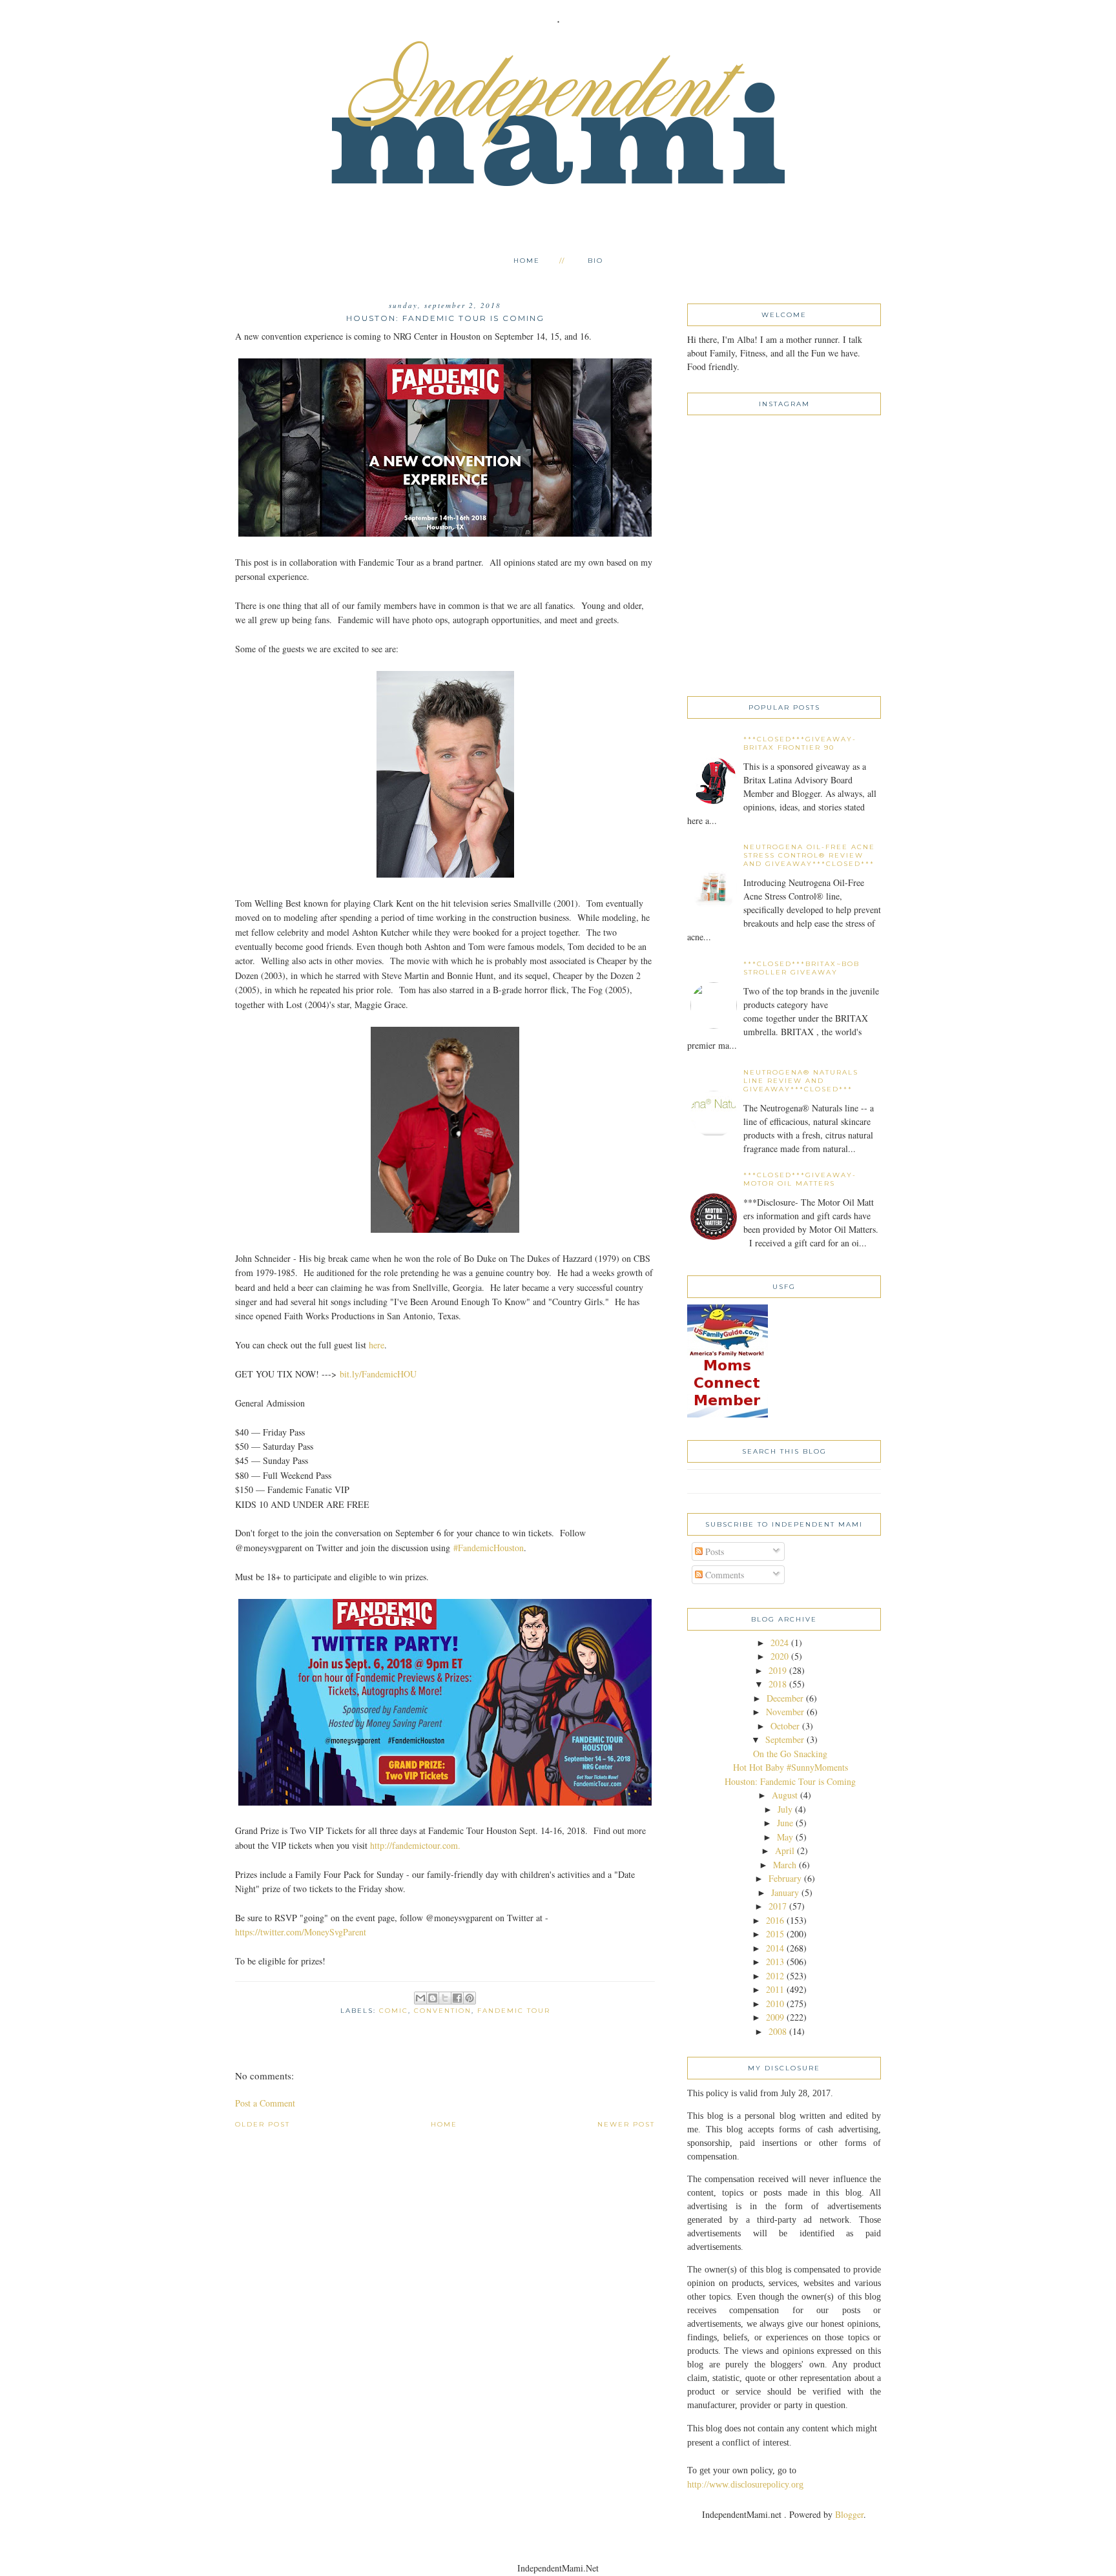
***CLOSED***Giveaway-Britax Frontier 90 (800, 743)
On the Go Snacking (790, 1754)
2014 (775, 1948)
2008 (778, 2031)
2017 (778, 1906)
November (785, 1712)
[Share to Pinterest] (470, 1998)
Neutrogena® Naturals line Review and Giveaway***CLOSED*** (801, 1081)
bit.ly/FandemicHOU (378, 1374)
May (785, 1837)
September (785, 1739)
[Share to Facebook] (457, 1998)
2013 (775, 1962)
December (785, 1698)
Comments (723, 1575)
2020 (780, 1656)
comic (394, 2011)
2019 (778, 1670)
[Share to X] (445, 1998)
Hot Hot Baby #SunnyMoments (790, 1767)
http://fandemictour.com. (415, 1845)
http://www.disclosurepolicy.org (745, 2485)
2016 (775, 1920)
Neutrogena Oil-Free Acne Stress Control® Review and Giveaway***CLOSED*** (809, 855)
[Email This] (420, 1998)
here (377, 1345)
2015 (775, 1934)
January (785, 1892)
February (785, 1878)
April (785, 1850)
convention (443, 2011)
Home (527, 261)
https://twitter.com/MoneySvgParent (301, 1932)
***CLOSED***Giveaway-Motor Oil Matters (800, 1179)
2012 (775, 1976)
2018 (778, 1684)
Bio (595, 261)
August (785, 1795)
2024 (780, 1643)
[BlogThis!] (433, 1998)
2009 (775, 2017)
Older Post (263, 2124)
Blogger (849, 2514)
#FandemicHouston (489, 1548)
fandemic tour (514, 2011)
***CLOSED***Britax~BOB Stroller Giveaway (801, 968)
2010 (775, 2004)
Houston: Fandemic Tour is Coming (790, 1781)
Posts (713, 1551)
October (785, 1726)
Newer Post (626, 2124)
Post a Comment (265, 2103)
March (785, 1865)
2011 (775, 1989)
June (785, 1823)
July (785, 1809)
